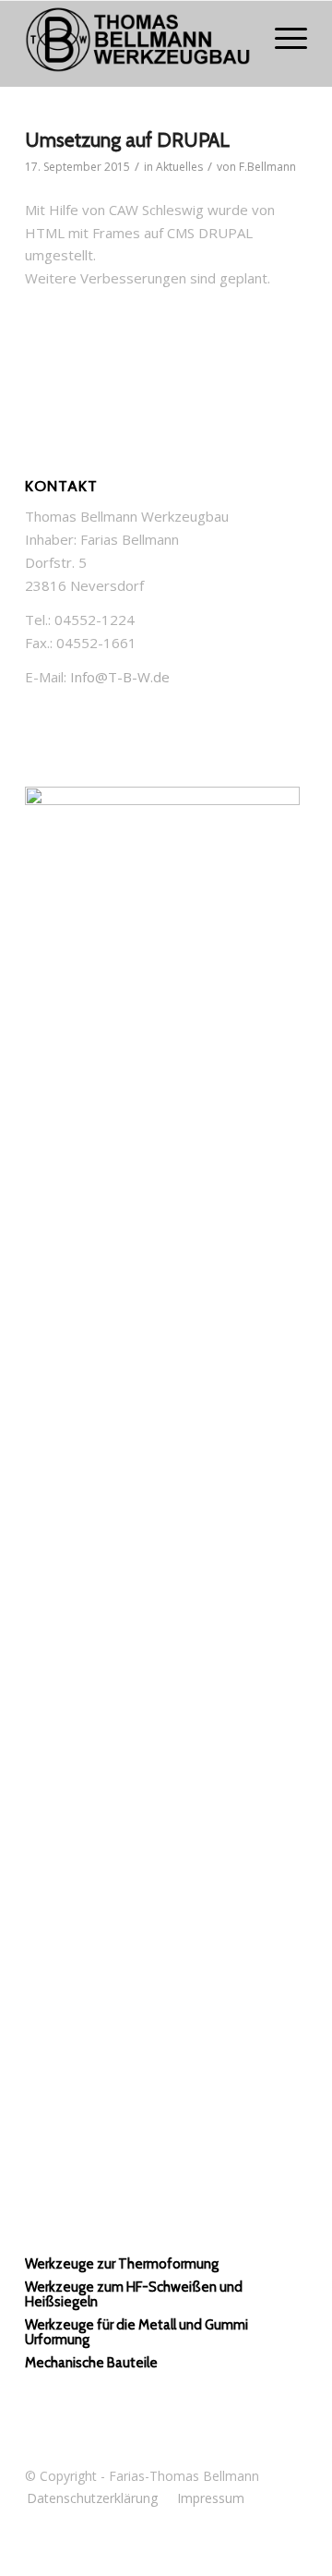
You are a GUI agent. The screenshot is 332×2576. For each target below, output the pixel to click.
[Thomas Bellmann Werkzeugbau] (138, 44)
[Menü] (282, 38)
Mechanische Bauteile (91, 2363)
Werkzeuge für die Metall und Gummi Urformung (136, 2333)
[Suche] (238, 38)
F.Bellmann (267, 167)
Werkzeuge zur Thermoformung (122, 2264)
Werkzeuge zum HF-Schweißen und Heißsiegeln (134, 2295)
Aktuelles (179, 167)
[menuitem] (238, 38)
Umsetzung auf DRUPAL (127, 140)
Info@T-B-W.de (120, 677)
